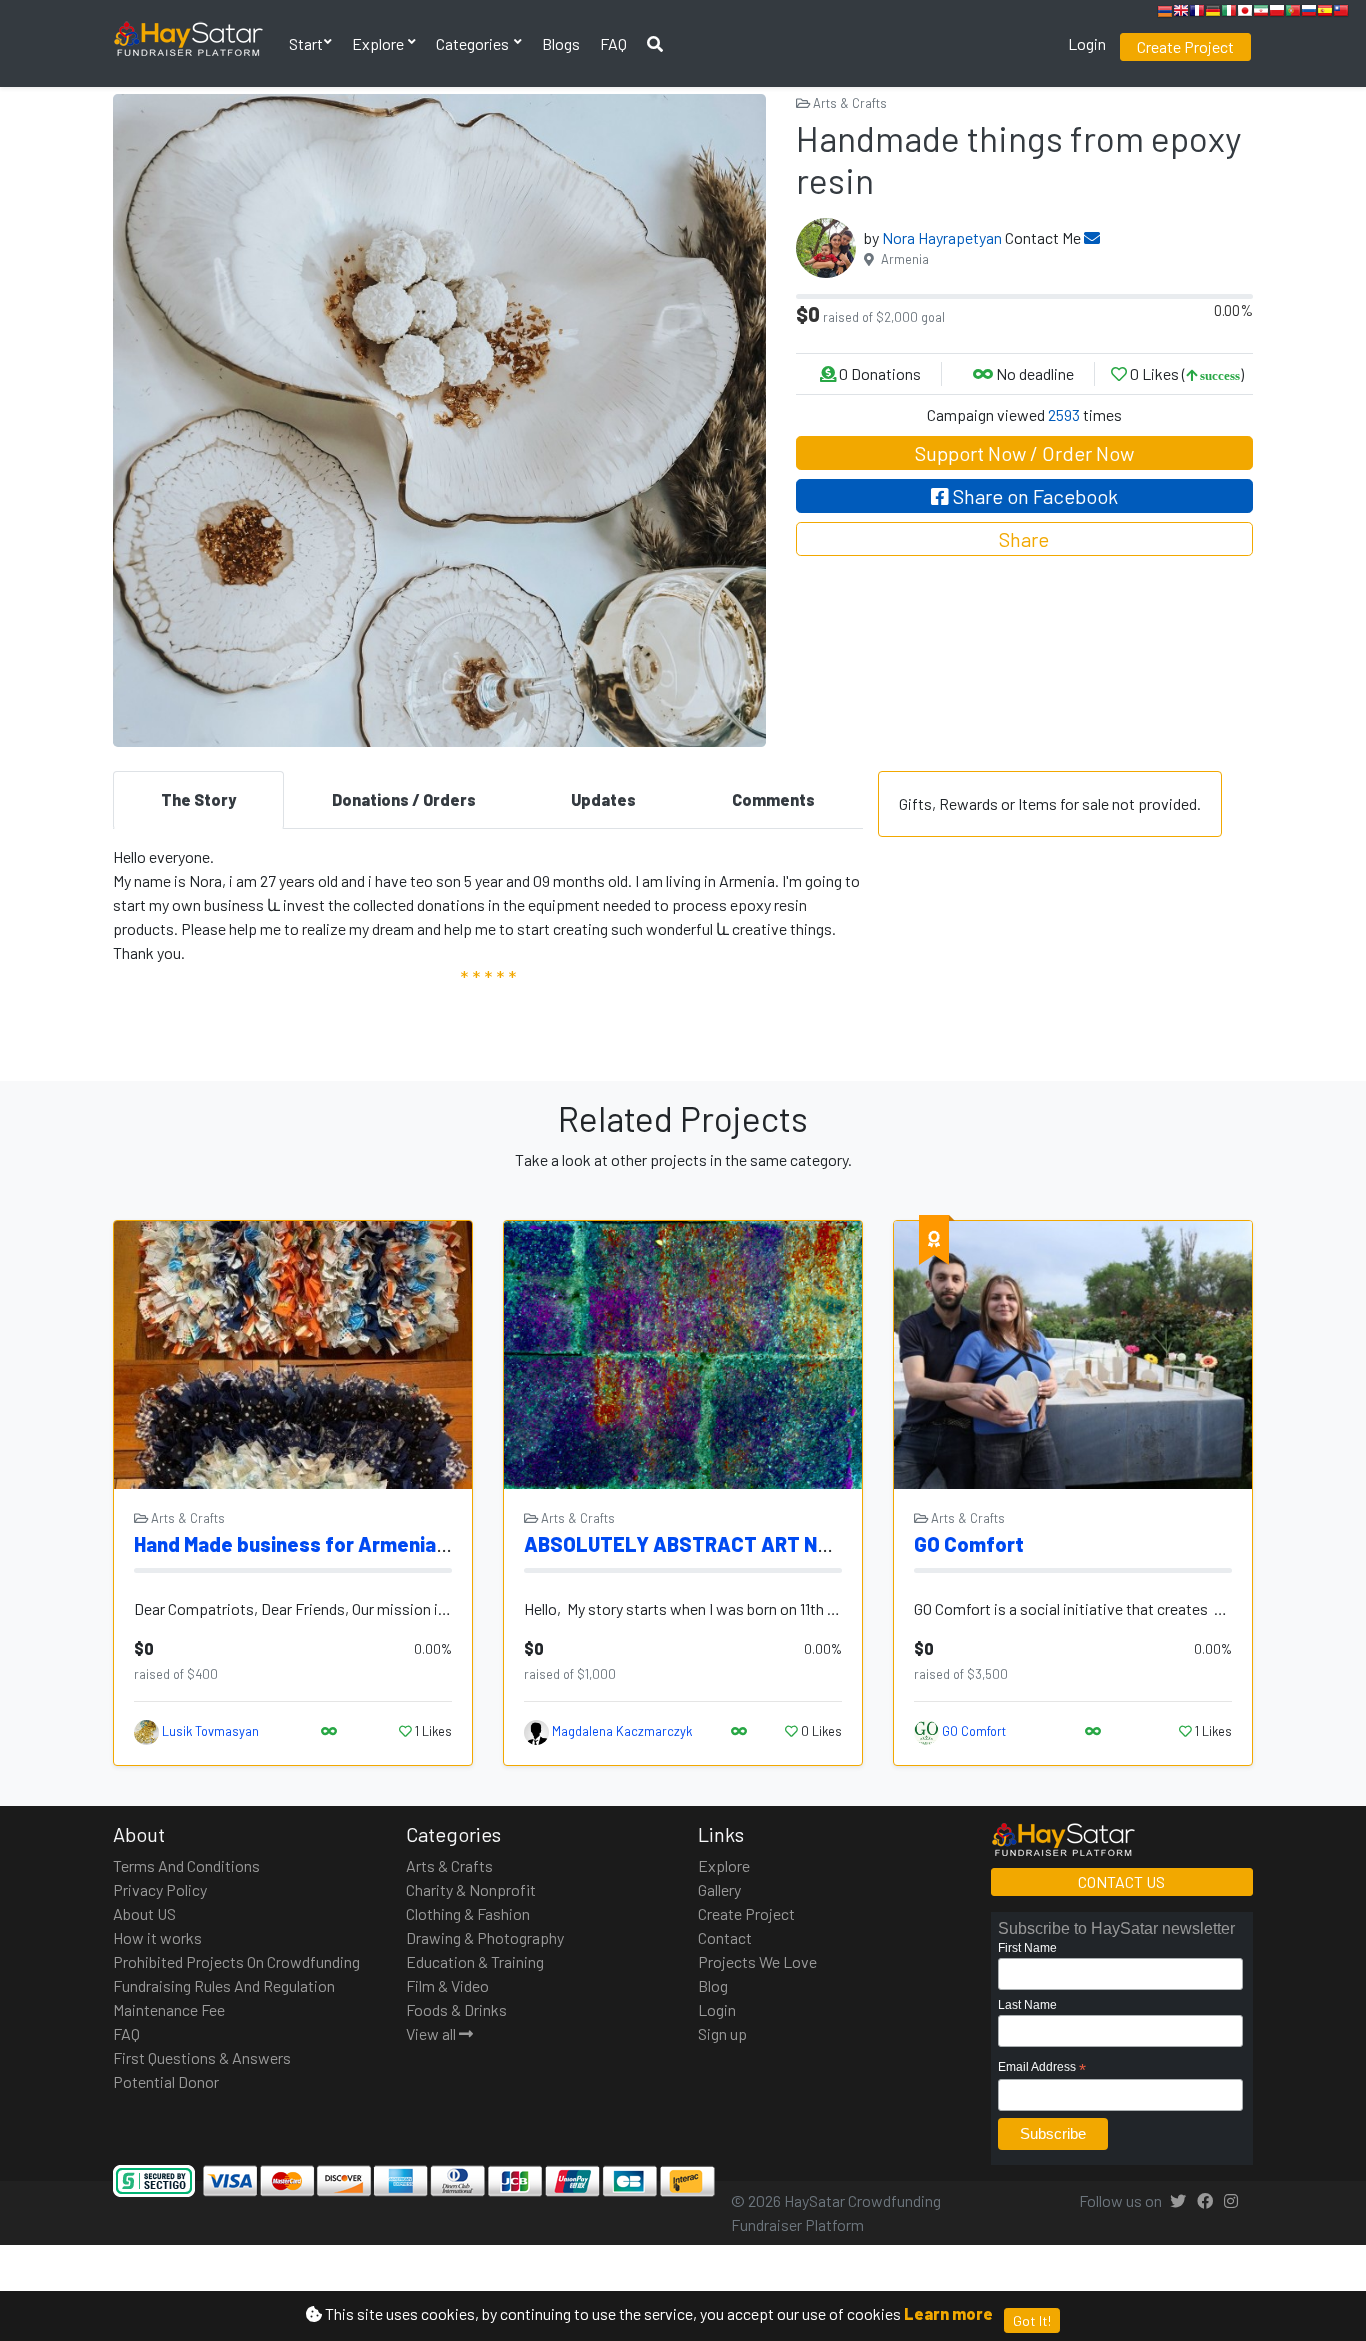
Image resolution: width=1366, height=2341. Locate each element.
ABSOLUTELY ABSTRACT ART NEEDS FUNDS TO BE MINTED (793, 1544)
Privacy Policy (160, 1889)
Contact (725, 1937)
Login (1087, 43)
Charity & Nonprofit (471, 1889)
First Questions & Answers (202, 2057)
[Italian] (1229, 13)
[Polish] (1277, 13)
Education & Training (475, 1961)
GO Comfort (969, 1544)
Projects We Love (757, 1961)
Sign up (722, 2033)
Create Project (1185, 46)
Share (1024, 539)
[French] (1197, 13)
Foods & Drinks (456, 2009)
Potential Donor (166, 2081)
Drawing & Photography (485, 1937)
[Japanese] (1245, 13)
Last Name (1027, 2005)
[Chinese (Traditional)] (1341, 13)
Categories (474, 43)
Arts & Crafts (848, 103)
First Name (1027, 1948)
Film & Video (447, 1985)
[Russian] (1309, 13)
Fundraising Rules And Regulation (224, 1985)
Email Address (1042, 2068)
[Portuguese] (1293, 13)
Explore (379, 43)
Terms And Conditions (186, 1865)
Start (306, 43)
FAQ (613, 43)
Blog (713, 1985)
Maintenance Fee (169, 2009)
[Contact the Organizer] (1092, 237)
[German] (1213, 13)
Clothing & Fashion (468, 1913)
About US (144, 1913)
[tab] (198, 800)
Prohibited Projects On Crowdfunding (236, 1961)
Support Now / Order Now (1024, 453)
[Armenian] (1165, 13)
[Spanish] (1325, 13)
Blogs (561, 43)
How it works (157, 1937)
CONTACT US (1121, 1881)
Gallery (719, 1889)
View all (432, 2033)
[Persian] (1261, 13)
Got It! (1032, 2320)
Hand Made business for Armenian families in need (365, 1544)
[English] (1181, 13)
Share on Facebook (1033, 496)
